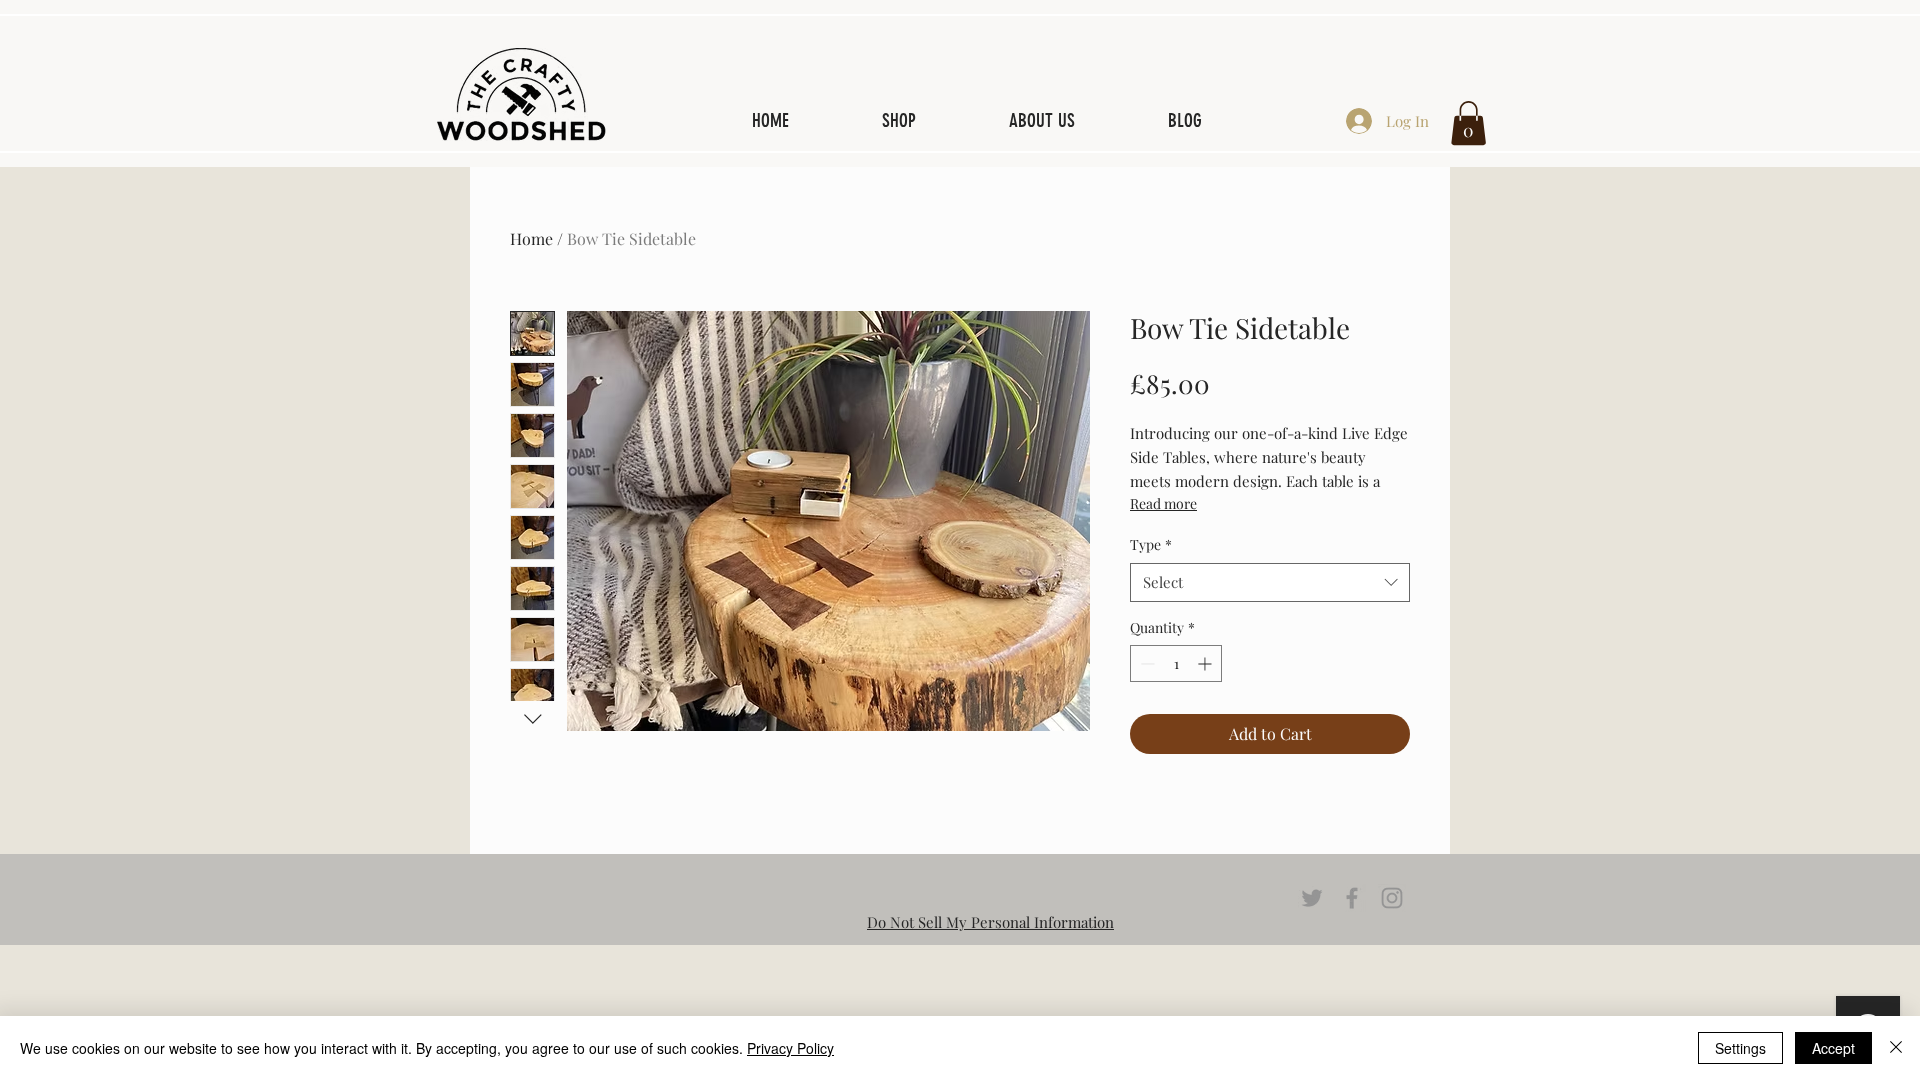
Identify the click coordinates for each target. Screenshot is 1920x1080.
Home (531, 238)
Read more (1163, 503)
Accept (1833, 1048)
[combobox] (1270, 582)
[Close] (1896, 1048)
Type (1151, 544)
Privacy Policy (790, 1048)
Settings (1740, 1048)
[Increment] (1206, 663)
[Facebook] (1352, 898)
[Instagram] (1392, 898)
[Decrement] (1145, 663)
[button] (1468, 123)
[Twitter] (1312, 898)
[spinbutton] (1176, 663)
